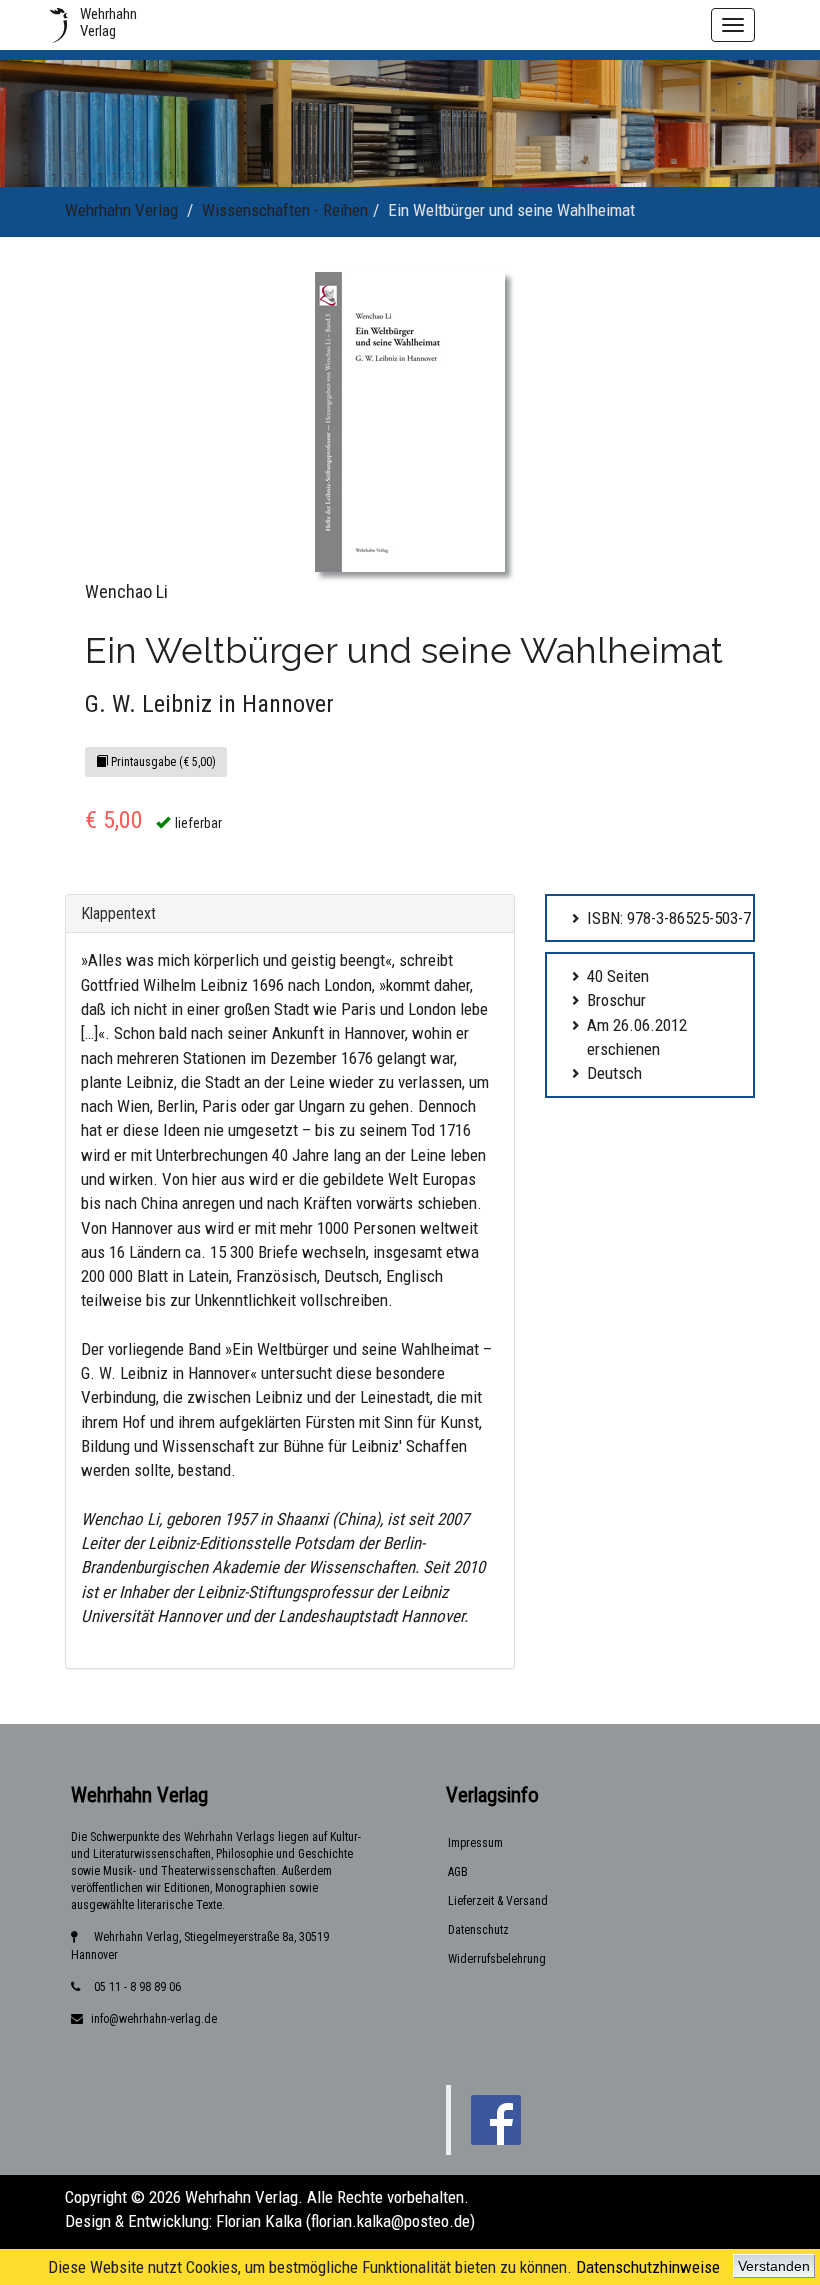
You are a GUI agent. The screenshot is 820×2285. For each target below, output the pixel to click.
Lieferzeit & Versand (498, 1901)
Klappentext (118, 913)
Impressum (475, 1843)
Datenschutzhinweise (648, 2267)
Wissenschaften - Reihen (285, 210)
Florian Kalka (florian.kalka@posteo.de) (345, 2221)
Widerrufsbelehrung (497, 1959)
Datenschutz (478, 1930)
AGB (458, 1872)
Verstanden (774, 2266)
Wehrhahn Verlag (121, 210)
